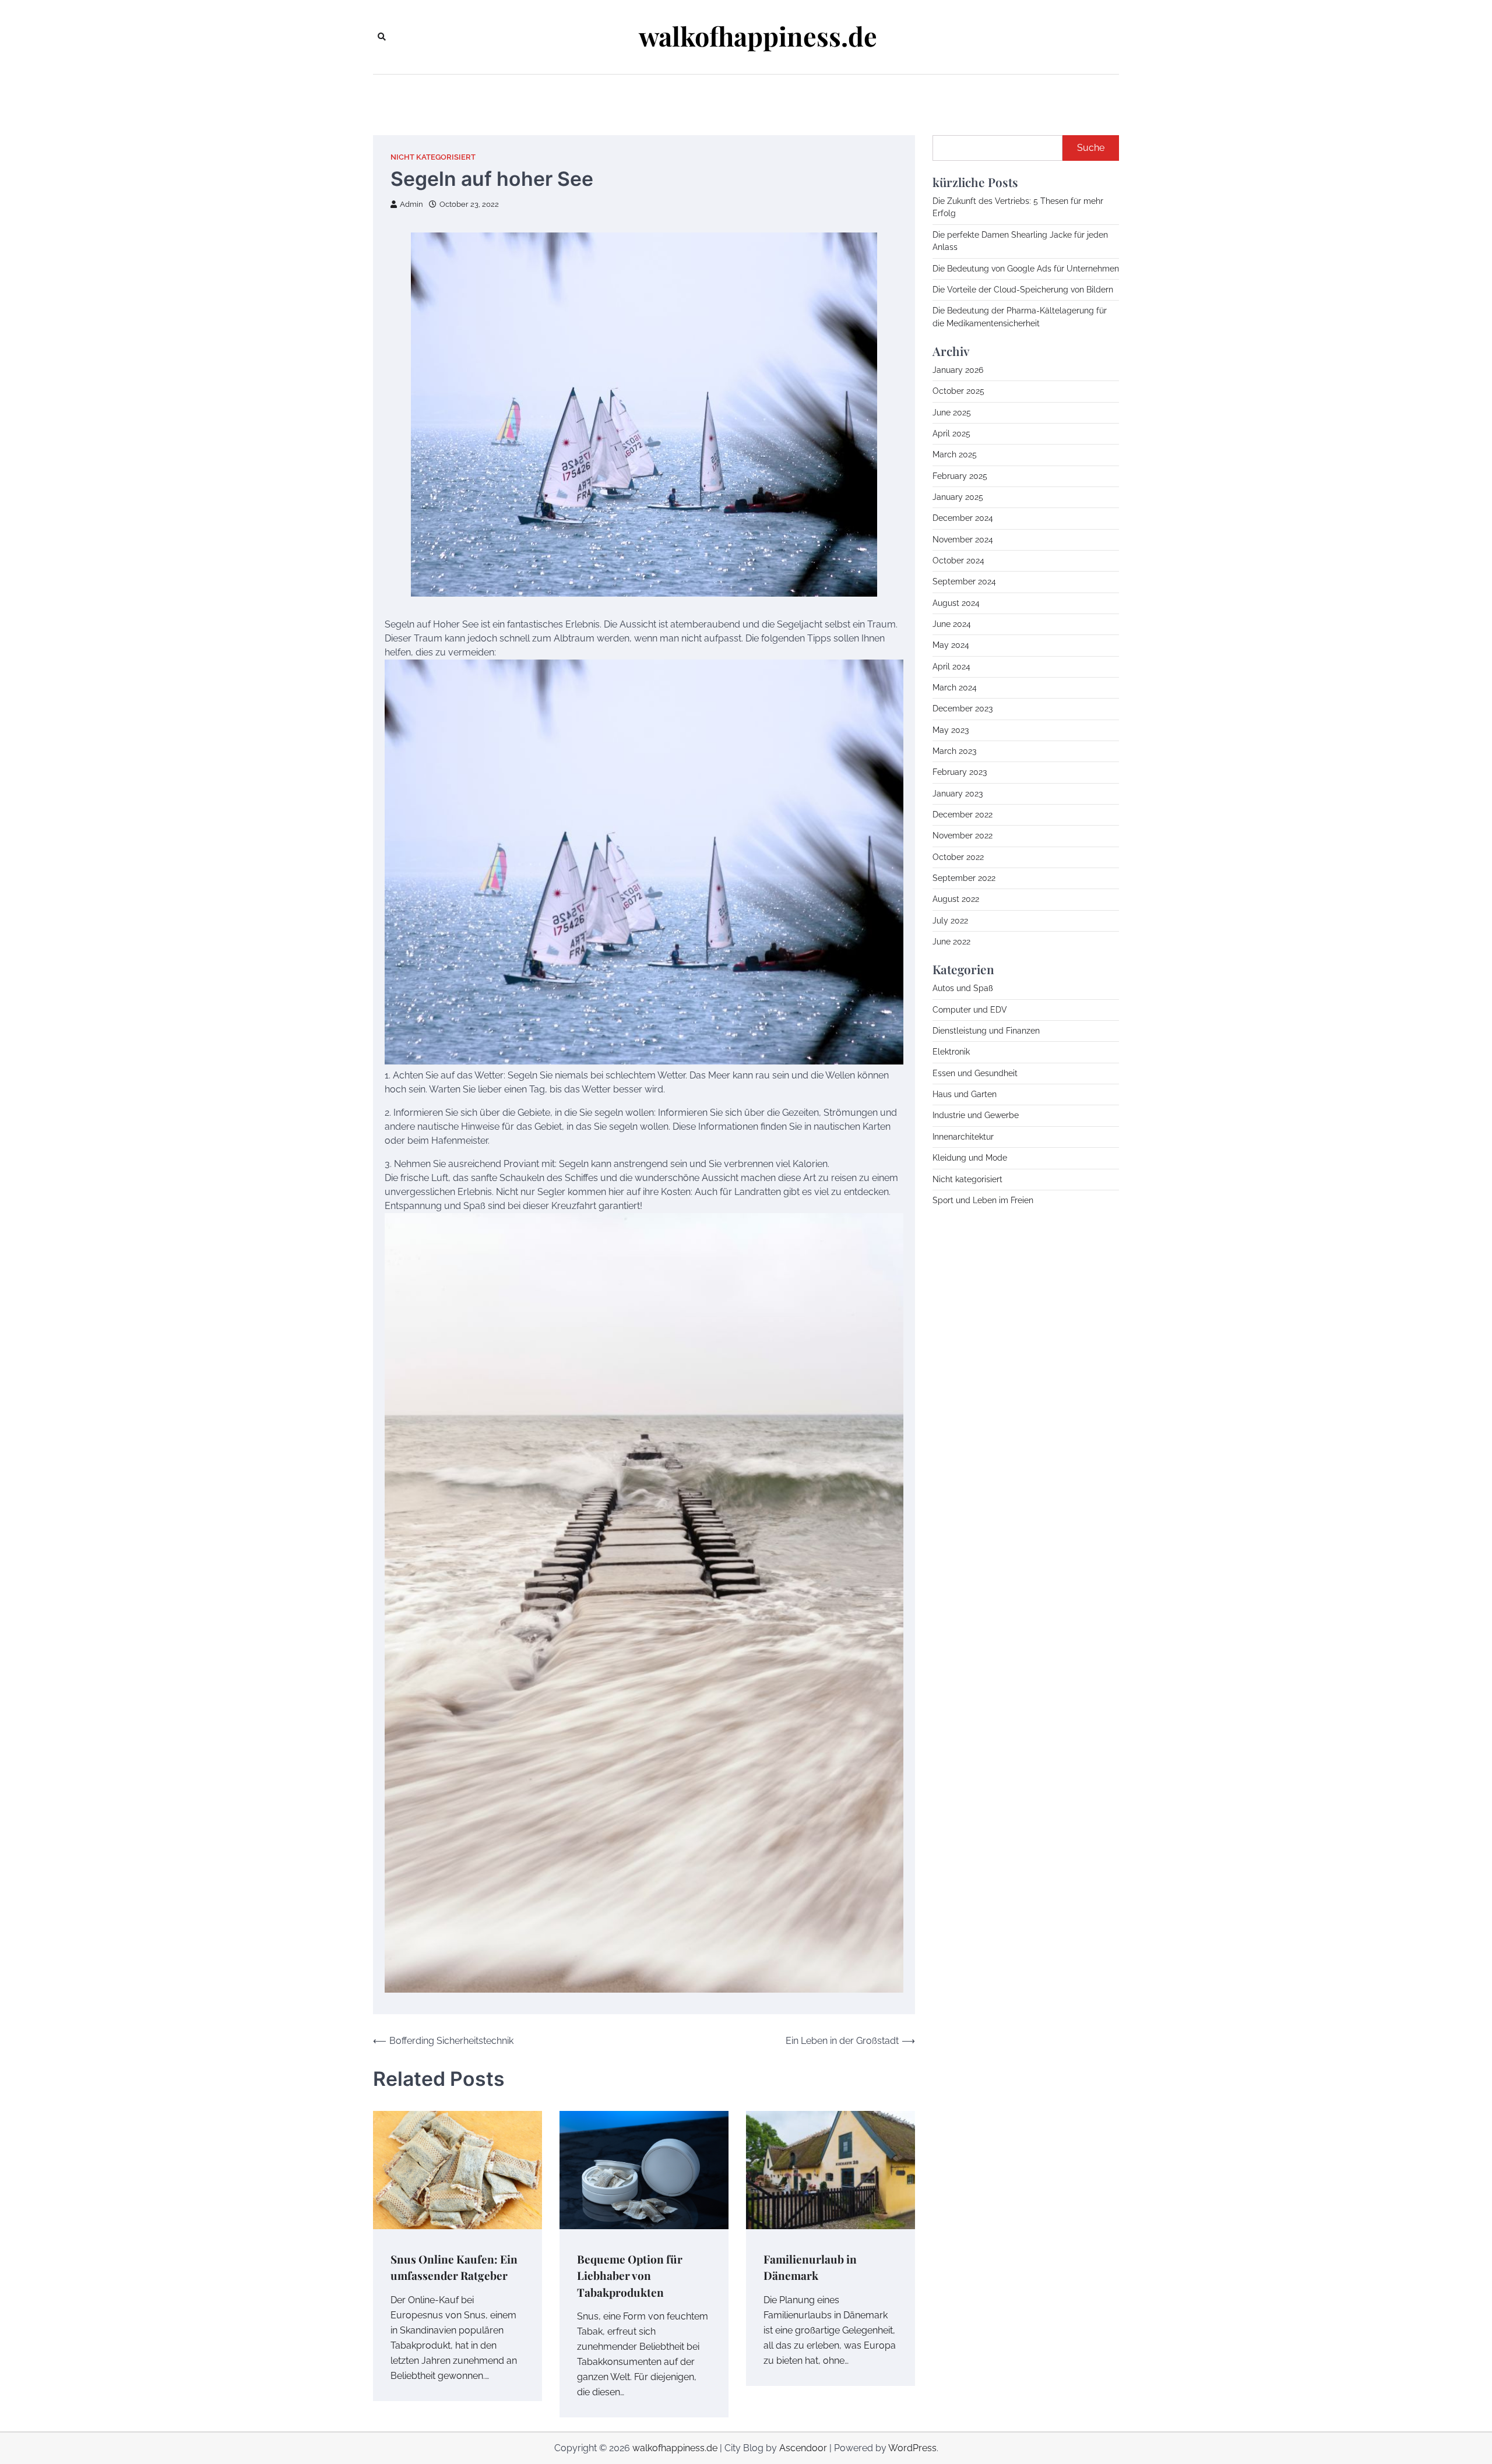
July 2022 (950, 921)
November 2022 (963, 836)
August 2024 (956, 602)
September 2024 (964, 581)
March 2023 (954, 751)
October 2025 (958, 391)
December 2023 (963, 708)
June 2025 (952, 412)
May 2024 (951, 645)
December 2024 (963, 518)
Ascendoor (803, 2448)
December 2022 (963, 815)
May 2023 (951, 729)
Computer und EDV (970, 1010)
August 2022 (956, 899)
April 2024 (951, 666)
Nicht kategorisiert (433, 157)
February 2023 (960, 772)
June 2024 (952, 624)
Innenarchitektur (963, 1137)
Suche (1091, 148)
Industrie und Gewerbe (976, 1115)
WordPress (912, 2448)
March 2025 (955, 454)
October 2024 (958, 561)
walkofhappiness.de (758, 36)
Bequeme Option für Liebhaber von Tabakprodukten (630, 2276)
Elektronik (951, 1052)
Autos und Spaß (963, 988)
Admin (411, 204)
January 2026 (958, 370)
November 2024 (963, 539)
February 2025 (960, 475)
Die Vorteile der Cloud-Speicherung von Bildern (1023, 290)
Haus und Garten (965, 1094)
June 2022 (951, 942)
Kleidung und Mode (970, 1158)
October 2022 (958, 857)
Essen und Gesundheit (975, 1073)
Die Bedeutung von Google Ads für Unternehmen (1026, 268)
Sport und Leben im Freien (983, 1200)
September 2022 (964, 878)
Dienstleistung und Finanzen (986, 1031)
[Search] (382, 37)
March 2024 (955, 688)
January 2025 (958, 497)
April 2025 (951, 433)
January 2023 (958, 793)
